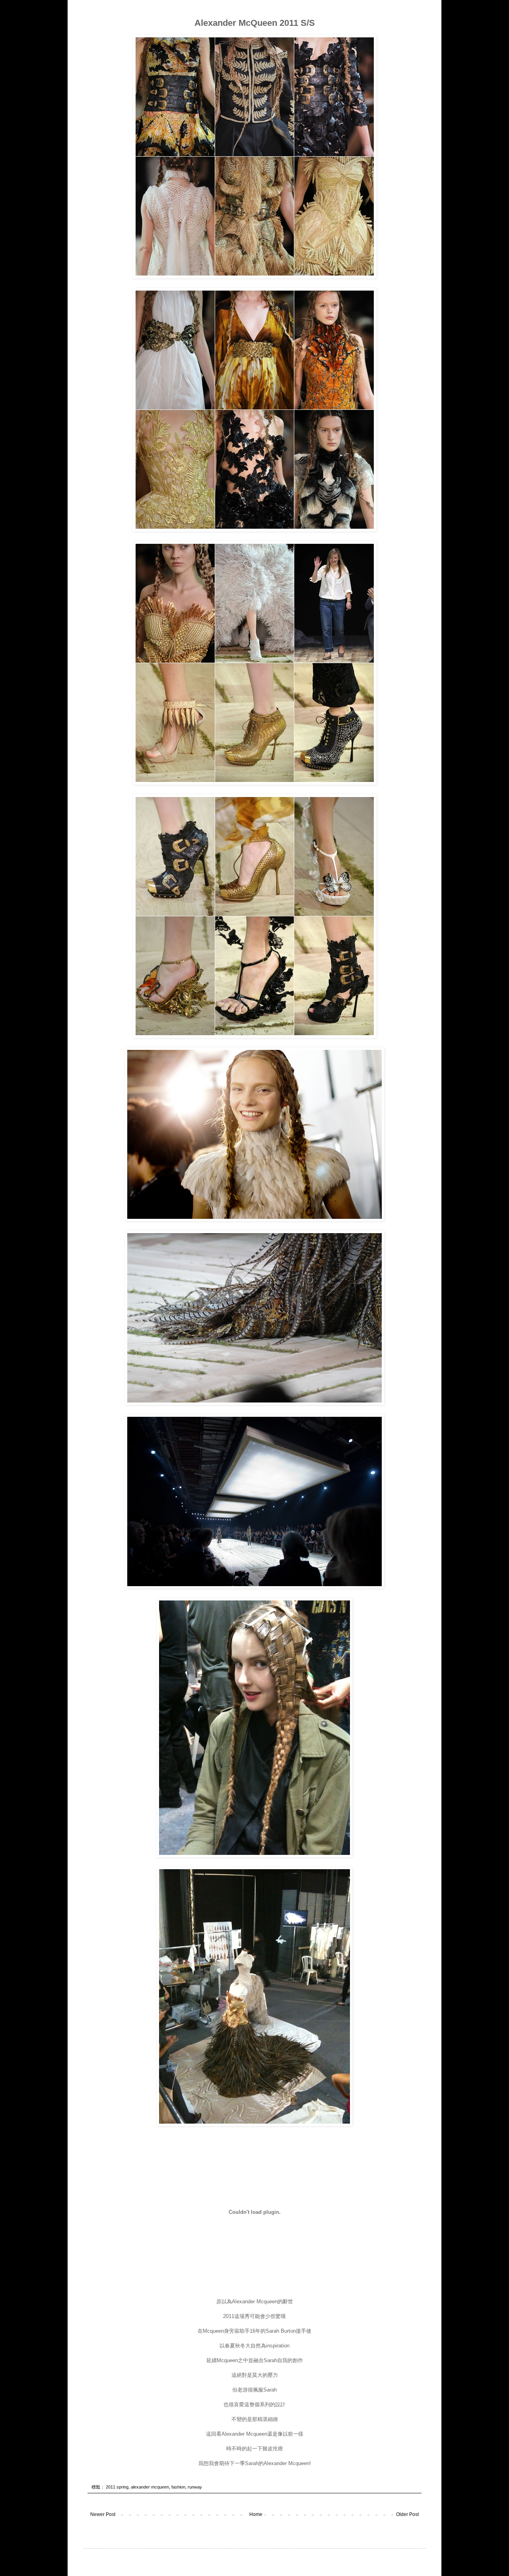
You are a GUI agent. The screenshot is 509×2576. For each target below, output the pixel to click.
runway (195, 2487)
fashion (178, 2487)
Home (256, 2514)
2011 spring (117, 2487)
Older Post (407, 2514)
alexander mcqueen (150, 2487)
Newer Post (103, 2514)
